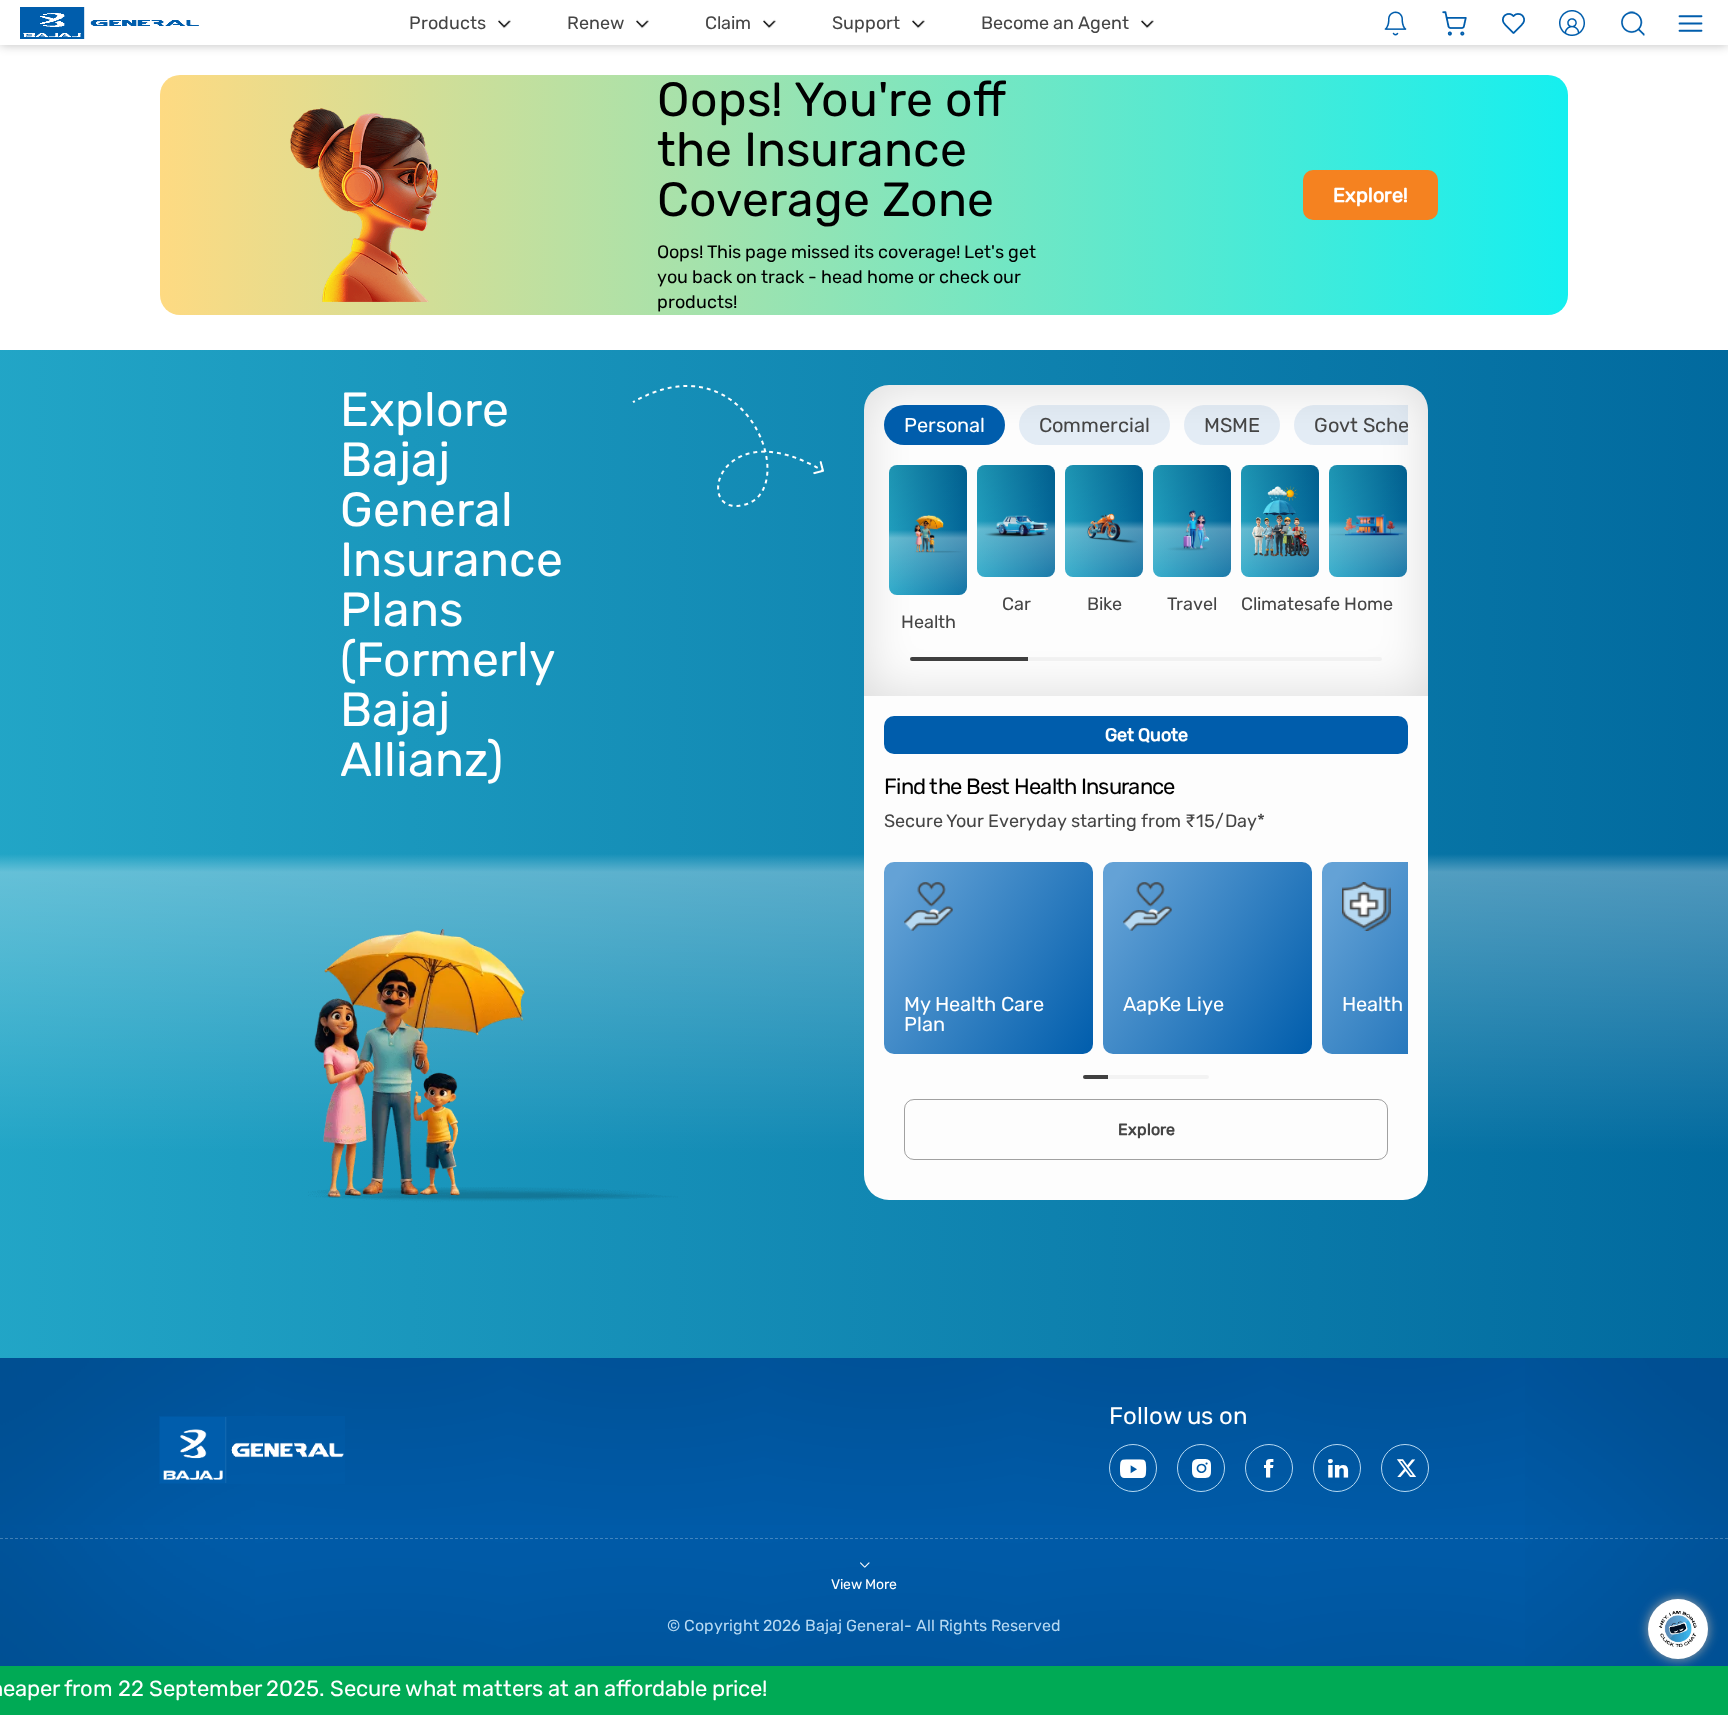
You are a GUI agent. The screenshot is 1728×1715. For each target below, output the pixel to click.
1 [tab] (969, 659)
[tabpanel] (928, 548)
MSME (1232, 425)
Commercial (1094, 425)
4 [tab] (1323, 659)
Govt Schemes (1381, 425)
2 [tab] (1087, 659)
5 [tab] (1196, 1077)
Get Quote (1146, 735)
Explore (1146, 1129)
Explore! (1370, 195)
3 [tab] (1205, 659)
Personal (944, 425)
